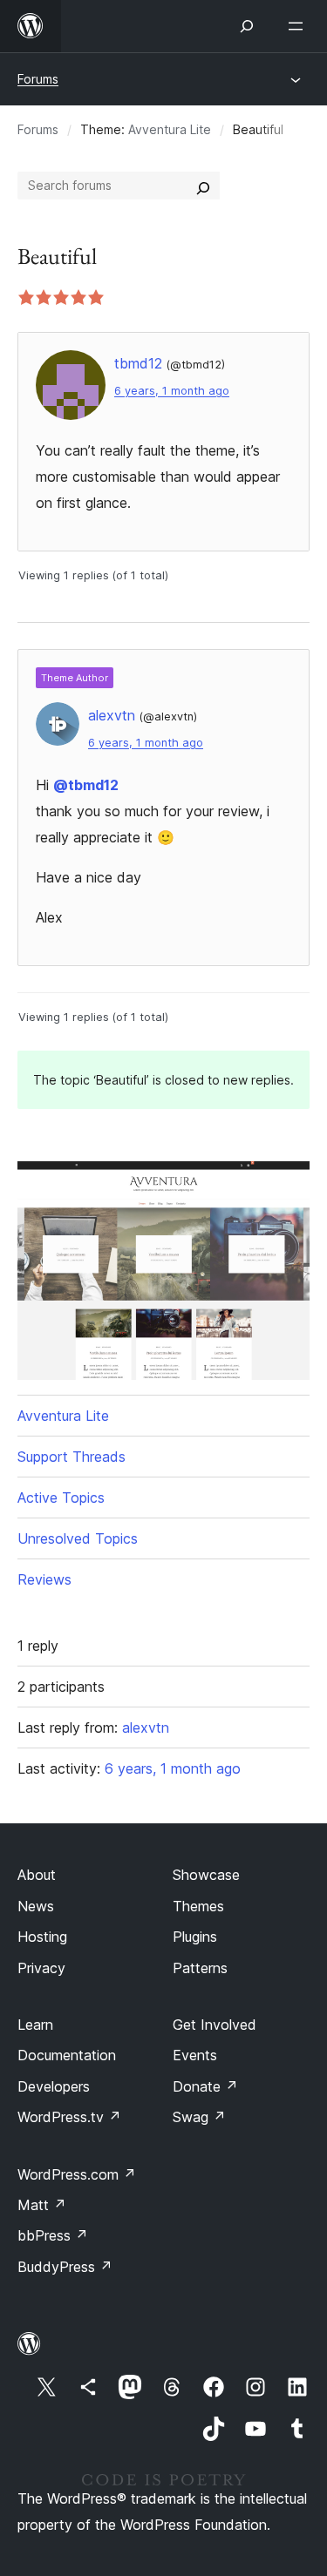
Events (195, 2055)
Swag (199, 2117)
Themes (198, 1906)
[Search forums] (203, 186)
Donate (205, 2086)
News (36, 1906)
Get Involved (215, 2025)
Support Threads (72, 1457)
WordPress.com (77, 2174)
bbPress (53, 2235)
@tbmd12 (86, 785)
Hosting (42, 1937)
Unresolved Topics (78, 1538)
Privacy (41, 1968)
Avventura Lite (170, 129)
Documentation (67, 2055)
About (37, 1875)
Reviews (44, 1579)
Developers (54, 2086)
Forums (38, 79)
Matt (42, 2205)
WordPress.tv (69, 2117)
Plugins (195, 1937)
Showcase (206, 1875)
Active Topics (61, 1498)
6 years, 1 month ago (172, 391)
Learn (35, 2025)
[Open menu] (299, 26)
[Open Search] (247, 26)
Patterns (200, 1968)
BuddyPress (65, 2267)
